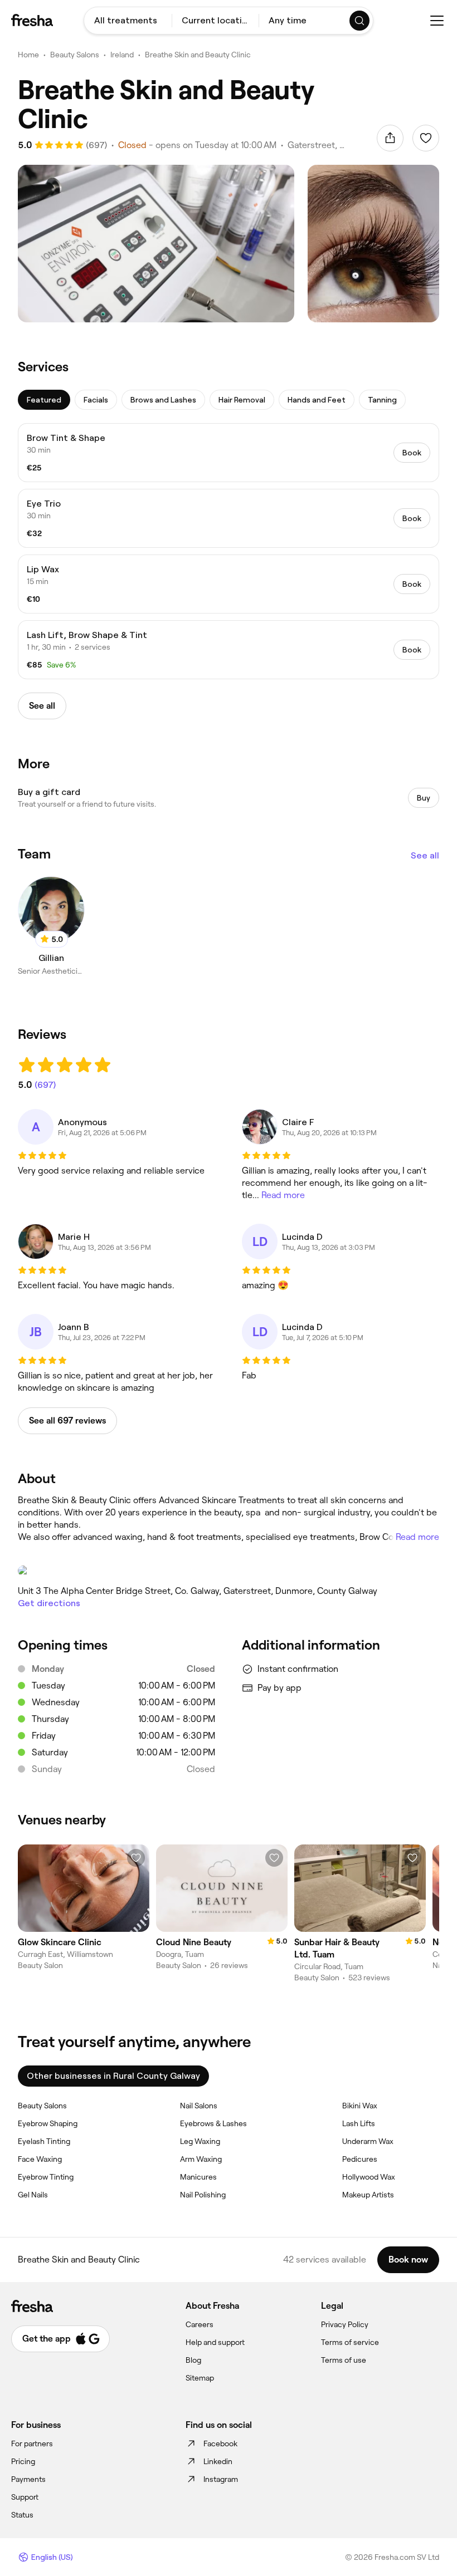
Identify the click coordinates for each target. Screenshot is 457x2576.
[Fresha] (32, 20)
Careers (200, 2324)
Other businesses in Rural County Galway (113, 2076)
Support (25, 2497)
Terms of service (350, 2342)
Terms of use (344, 2360)
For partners (32, 2443)
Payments (28, 2479)
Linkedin (218, 2461)
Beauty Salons (75, 55)
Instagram (221, 2479)
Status (22, 2515)
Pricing (23, 2461)
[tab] (44, 400)
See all (425, 855)
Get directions (49, 1603)
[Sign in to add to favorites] (426, 138)
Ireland (122, 55)
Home (28, 55)
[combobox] (128, 21)
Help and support (215, 2342)
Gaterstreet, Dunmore (319, 145)
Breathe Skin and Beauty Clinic (198, 55)
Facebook (220, 2443)
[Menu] (437, 21)
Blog (193, 2360)
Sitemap (200, 2378)
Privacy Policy (345, 2324)
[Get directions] (229, 1571)
